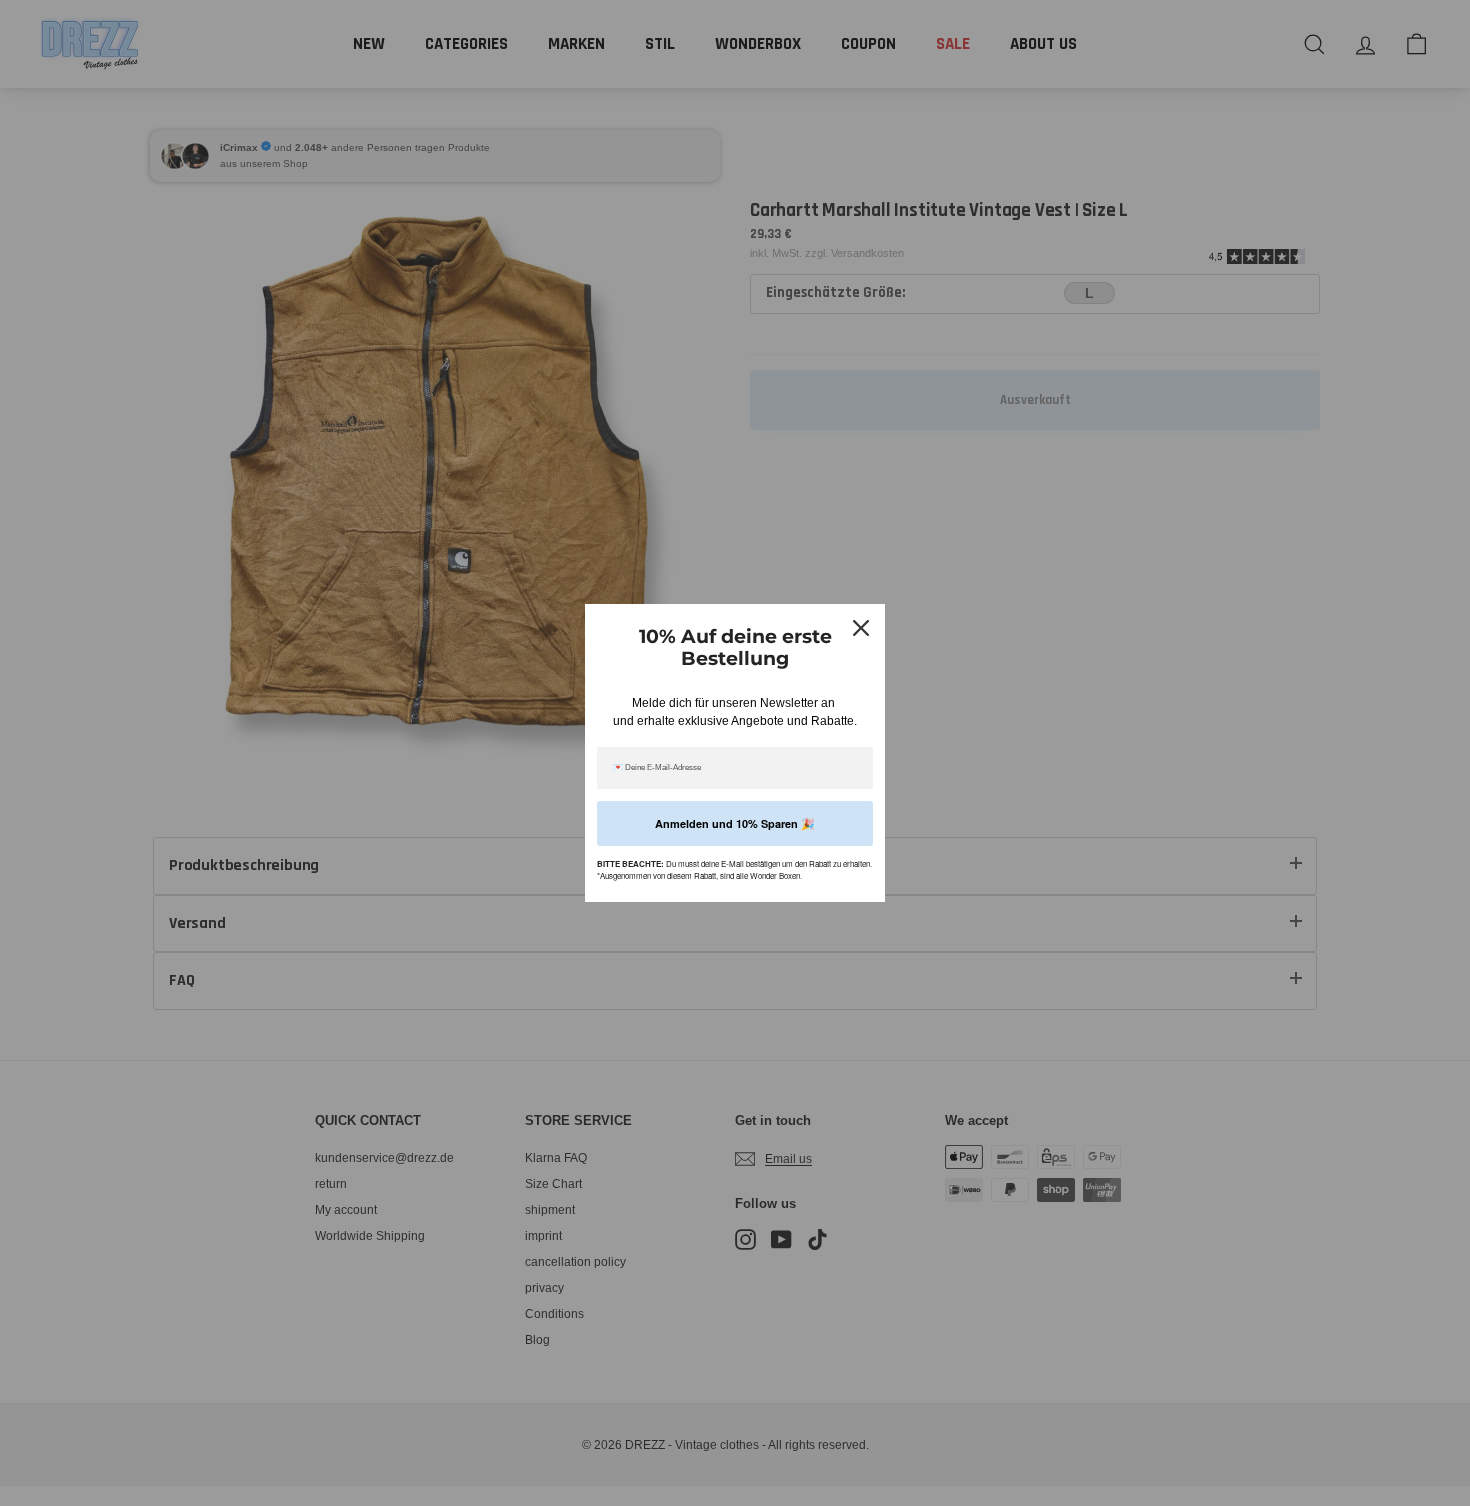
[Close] (861, 628)
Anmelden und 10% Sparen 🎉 (735, 823)
